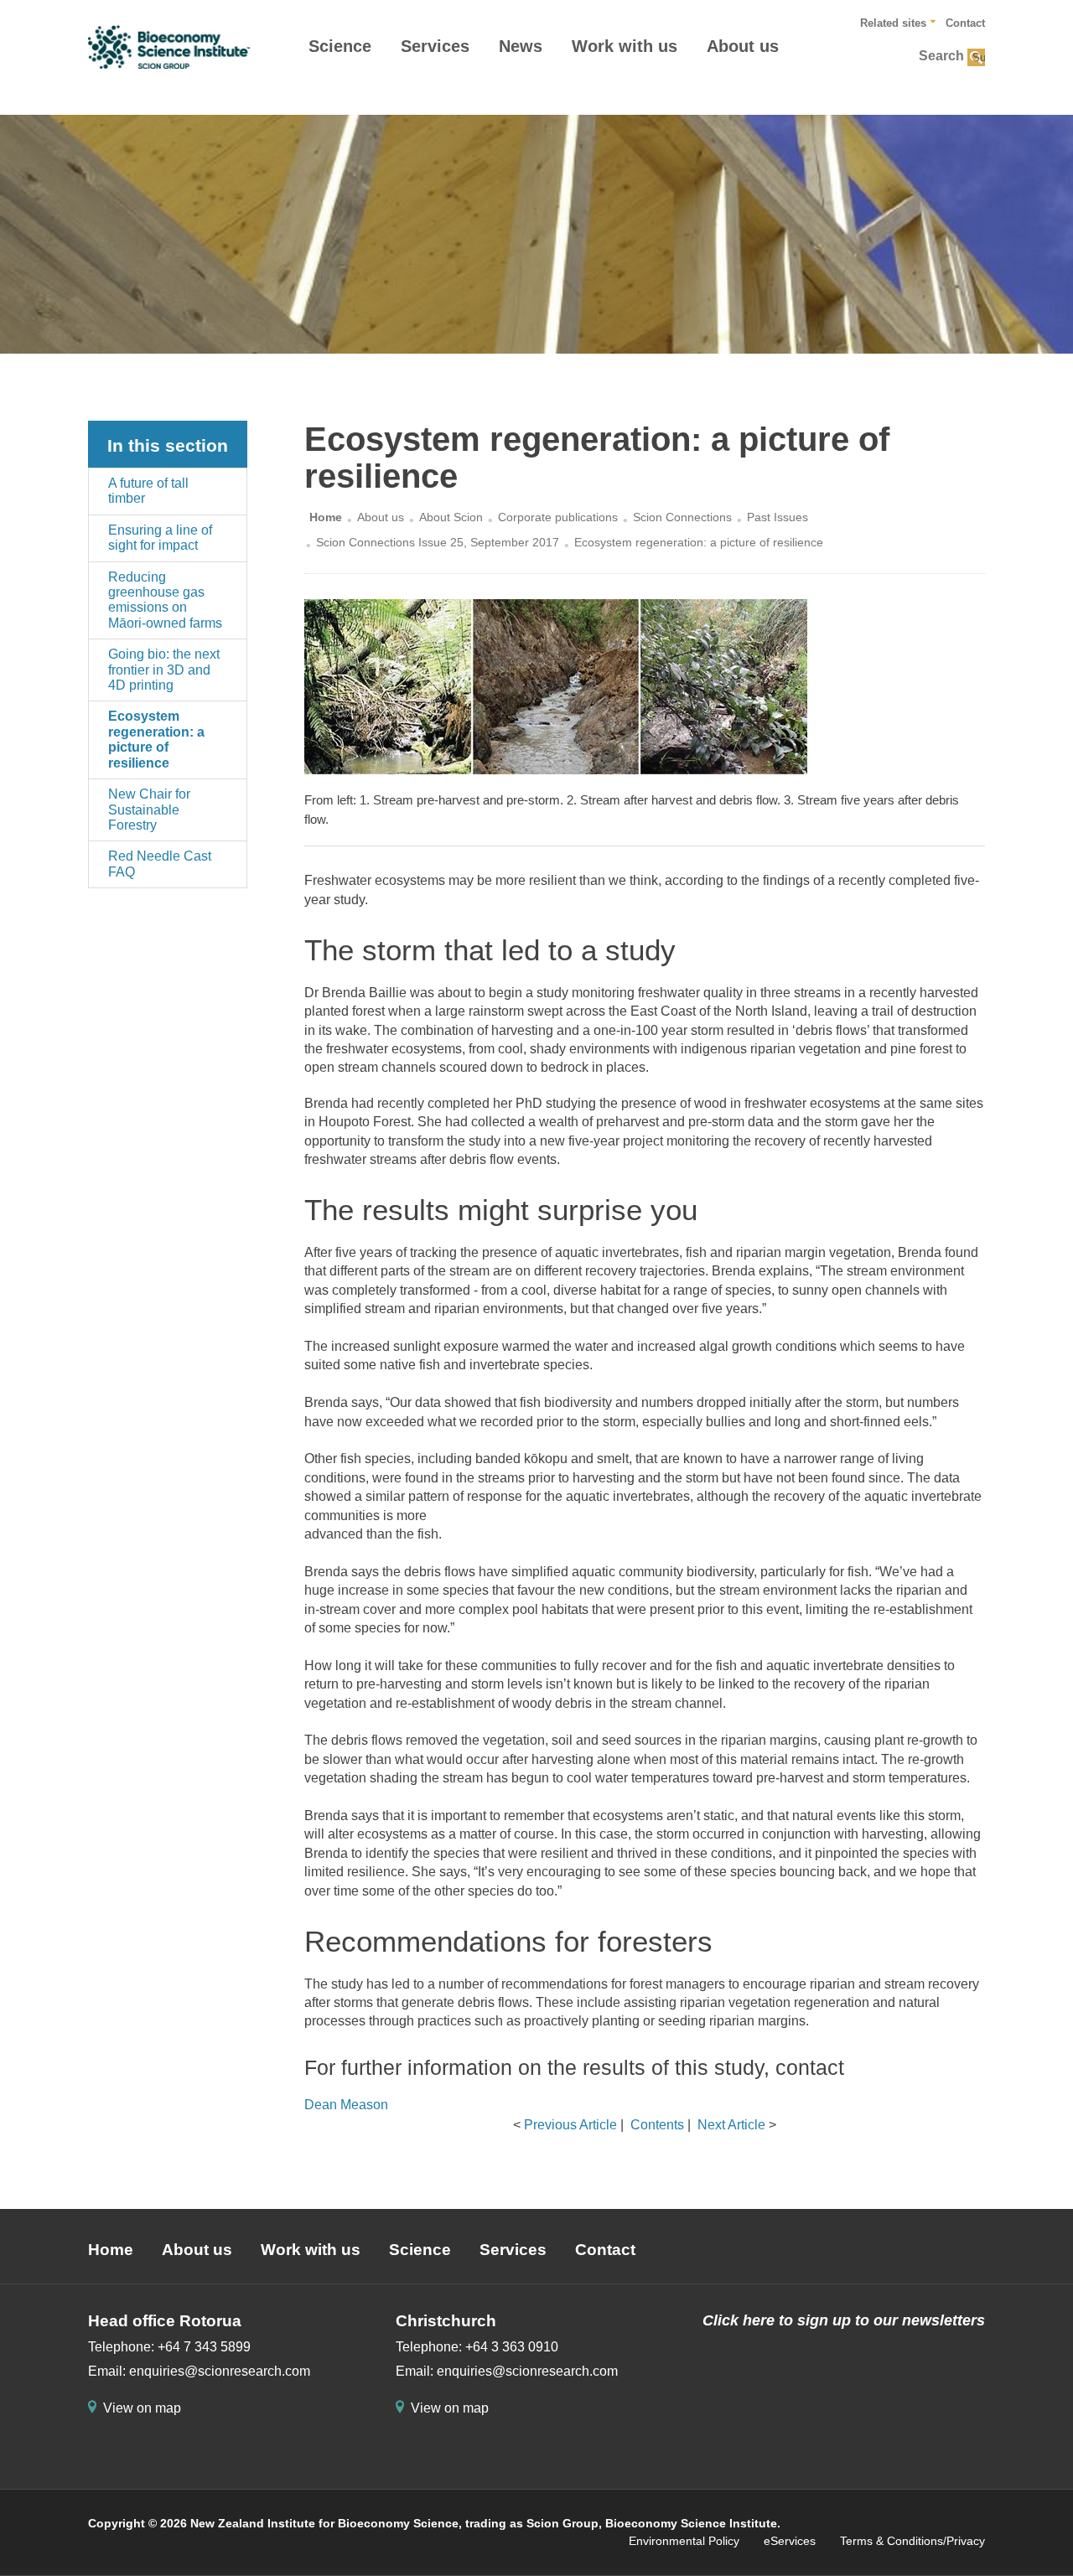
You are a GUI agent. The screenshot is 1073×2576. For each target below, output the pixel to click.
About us (743, 46)
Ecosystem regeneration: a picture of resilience (156, 739)
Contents (657, 2125)
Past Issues (778, 517)
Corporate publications (558, 517)
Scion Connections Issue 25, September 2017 (438, 542)
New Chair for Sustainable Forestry (149, 810)
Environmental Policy (684, 2541)
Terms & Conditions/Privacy (912, 2541)
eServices (790, 2541)
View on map (142, 2408)
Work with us (625, 46)
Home (326, 517)
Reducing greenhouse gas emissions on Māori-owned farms (165, 600)
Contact (965, 23)
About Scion (451, 517)
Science (340, 46)
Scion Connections (682, 517)
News (521, 46)
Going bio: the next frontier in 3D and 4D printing (164, 670)
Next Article (731, 2125)
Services (435, 46)
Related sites (893, 23)
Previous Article (570, 2125)
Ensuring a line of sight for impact (160, 538)
